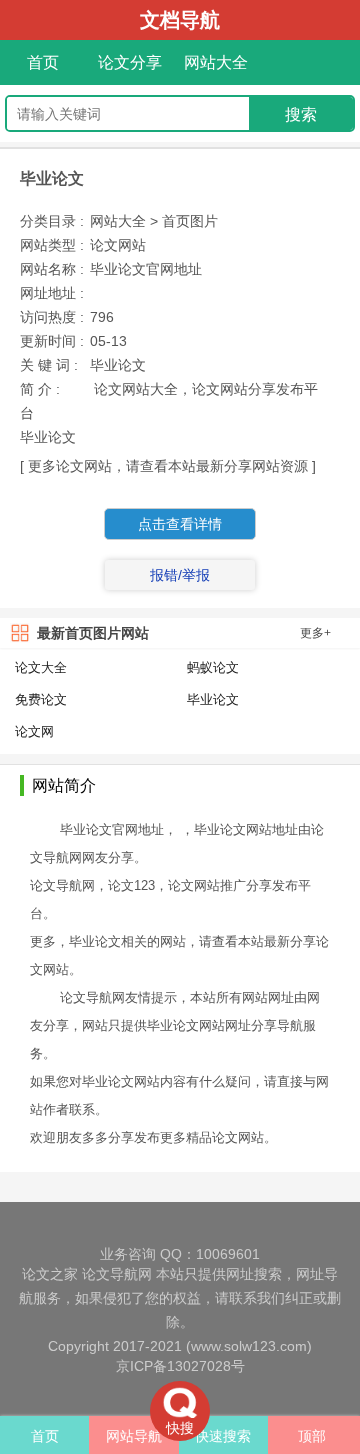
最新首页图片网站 (93, 633)
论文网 (34, 731)
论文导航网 (117, 1274)
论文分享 (130, 62)
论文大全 (41, 667)
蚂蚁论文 (213, 667)
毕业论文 (213, 699)
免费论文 (41, 699)
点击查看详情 (180, 524)
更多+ (315, 633)
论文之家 (50, 1274)
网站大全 (216, 62)
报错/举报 (180, 575)
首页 (43, 62)
